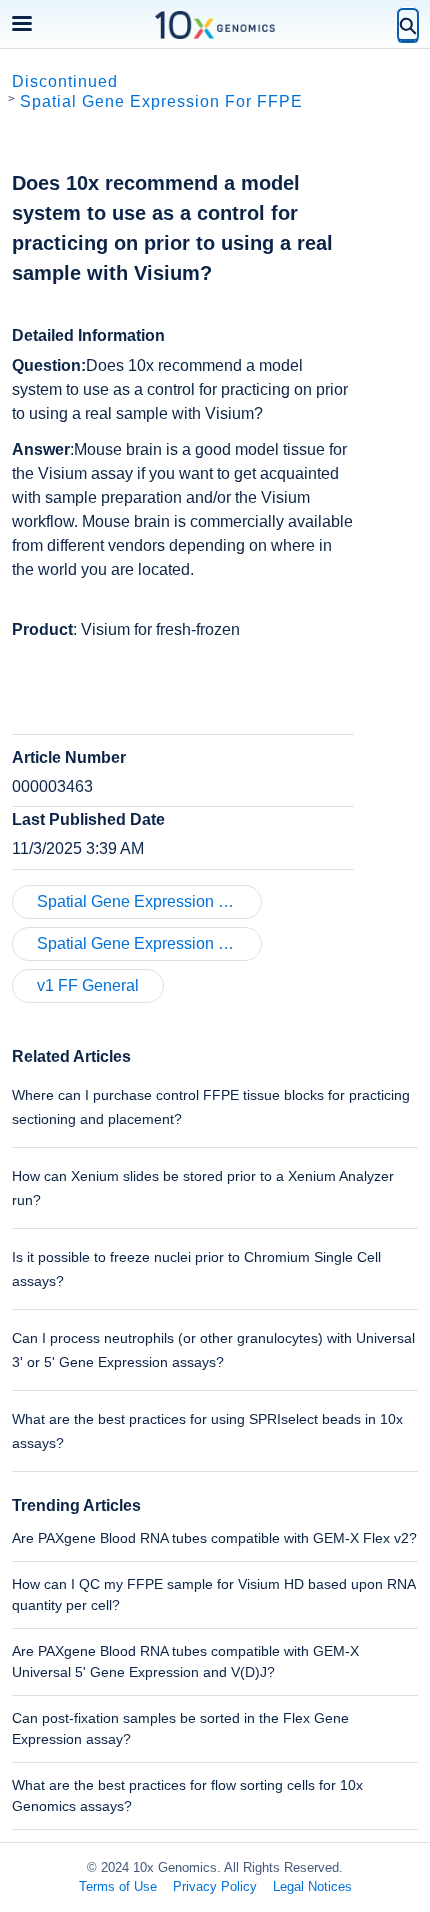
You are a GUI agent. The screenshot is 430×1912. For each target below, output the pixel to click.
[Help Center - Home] (215, 25)
